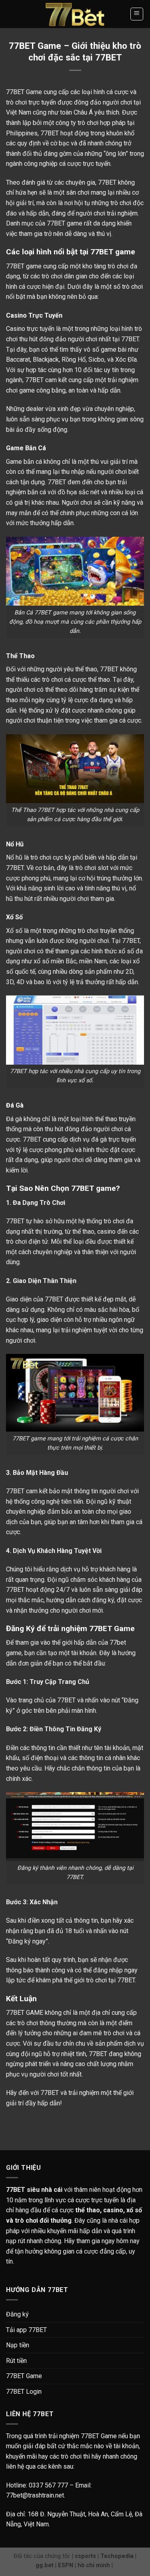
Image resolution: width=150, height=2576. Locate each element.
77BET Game (24, 2376)
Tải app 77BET (26, 2330)
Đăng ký (17, 2314)
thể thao (99, 680)
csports (85, 2556)
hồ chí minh (94, 2565)
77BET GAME (25, 2013)
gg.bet (45, 2565)
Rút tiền (16, 2361)
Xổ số (14, 931)
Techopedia (117, 2556)
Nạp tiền (18, 2345)
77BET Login (24, 2392)
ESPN (66, 2565)
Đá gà (14, 1119)
